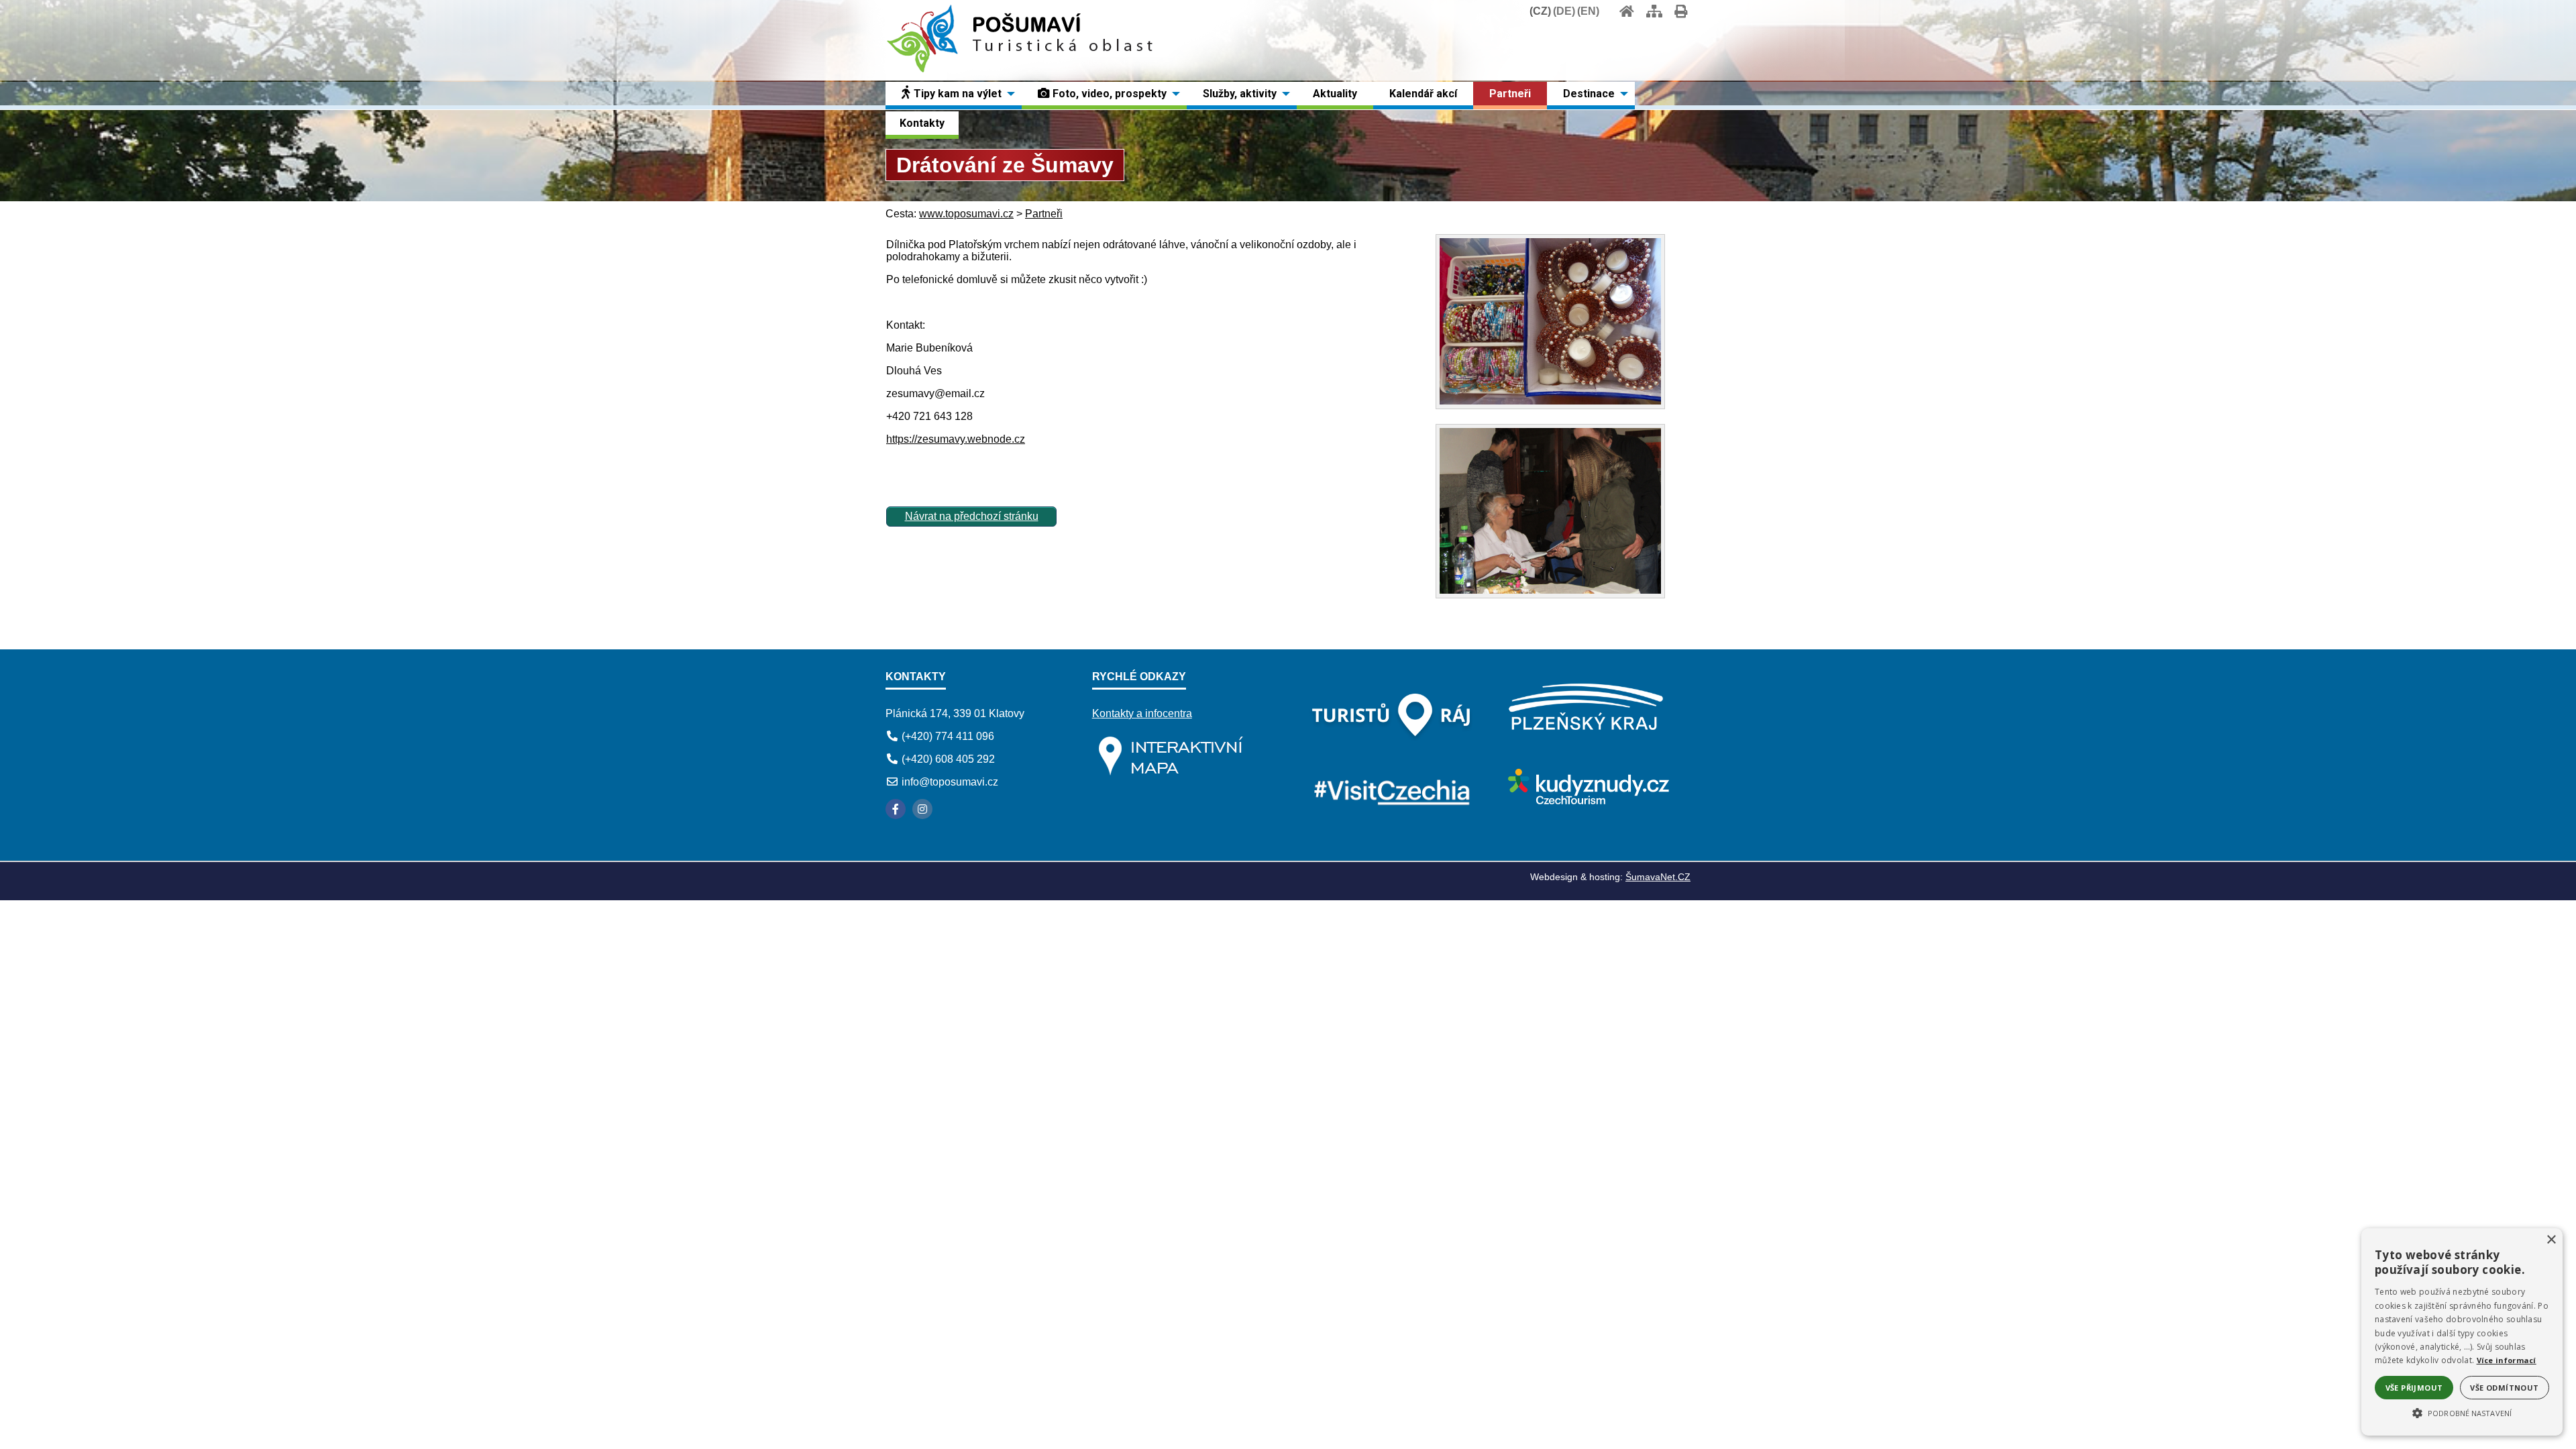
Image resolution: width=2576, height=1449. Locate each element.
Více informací (2507, 1360)
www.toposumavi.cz (966, 214)
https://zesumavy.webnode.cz (956, 439)
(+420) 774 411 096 (948, 736)
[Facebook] (896, 809)
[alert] (2462, 1332)
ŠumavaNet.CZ (1658, 877)
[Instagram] (922, 809)
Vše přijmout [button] (2414, 1388)
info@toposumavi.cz (950, 782)
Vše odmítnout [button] (2504, 1388)
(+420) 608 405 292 (948, 759)
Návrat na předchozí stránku (972, 516)
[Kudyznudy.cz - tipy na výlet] (1587, 801)
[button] (2462, 1412)
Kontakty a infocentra (1142, 713)
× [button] (2551, 1240)
